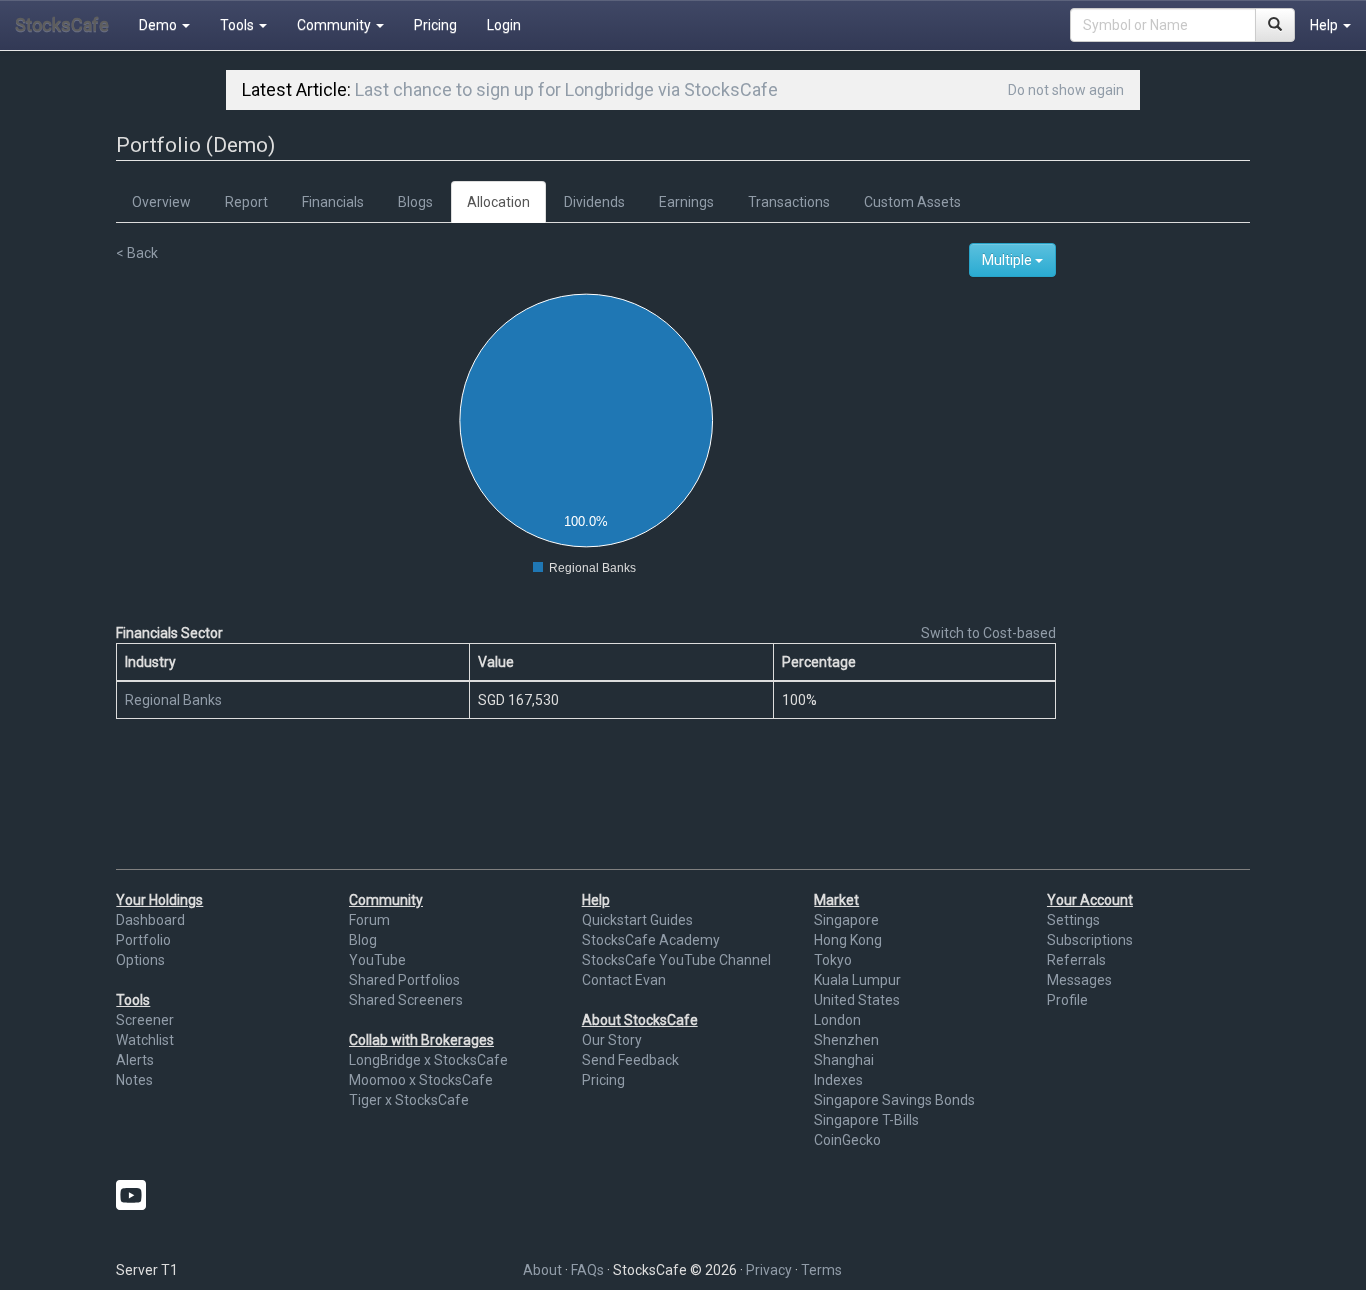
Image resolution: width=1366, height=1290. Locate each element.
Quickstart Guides (637, 920)
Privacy (769, 1270)
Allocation (498, 202)
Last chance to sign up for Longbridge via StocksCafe (566, 89)
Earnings (686, 202)
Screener (145, 1020)
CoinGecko (847, 1140)
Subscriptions (1090, 940)
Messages (1079, 980)
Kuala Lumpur (857, 980)
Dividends (594, 202)
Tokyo (833, 960)
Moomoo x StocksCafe (421, 1080)
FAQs (587, 1270)
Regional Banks (173, 700)
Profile (1067, 1000)
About (542, 1270)
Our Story (612, 1040)
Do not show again (1066, 90)
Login (504, 25)
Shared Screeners (406, 1000)
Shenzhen (846, 1040)
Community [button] (335, 25)
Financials (333, 202)
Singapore (846, 920)
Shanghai (844, 1060)
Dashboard (150, 920)
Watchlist (145, 1040)
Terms (821, 1270)
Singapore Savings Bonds (894, 1100)
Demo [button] (159, 25)
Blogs (415, 202)
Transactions (789, 202)
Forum (369, 920)
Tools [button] (238, 25)
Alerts (135, 1060)
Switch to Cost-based (988, 633)
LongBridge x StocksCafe (428, 1060)
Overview (161, 202)
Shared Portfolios (404, 980)
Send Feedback (630, 1060)
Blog (363, 940)
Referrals (1076, 960)
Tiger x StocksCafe (409, 1100)
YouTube (377, 960)
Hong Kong (848, 940)
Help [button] (1325, 25)
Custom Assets (912, 202)
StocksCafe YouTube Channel (676, 960)
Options (140, 960)
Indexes (838, 1080)
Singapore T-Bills (866, 1120)
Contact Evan (624, 980)
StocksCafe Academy (651, 940)
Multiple (1008, 260)
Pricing (435, 25)
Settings (1073, 920)
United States (857, 1000)
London (837, 1020)
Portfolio (143, 940)
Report (246, 202)
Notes (134, 1080)
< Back (137, 253)
